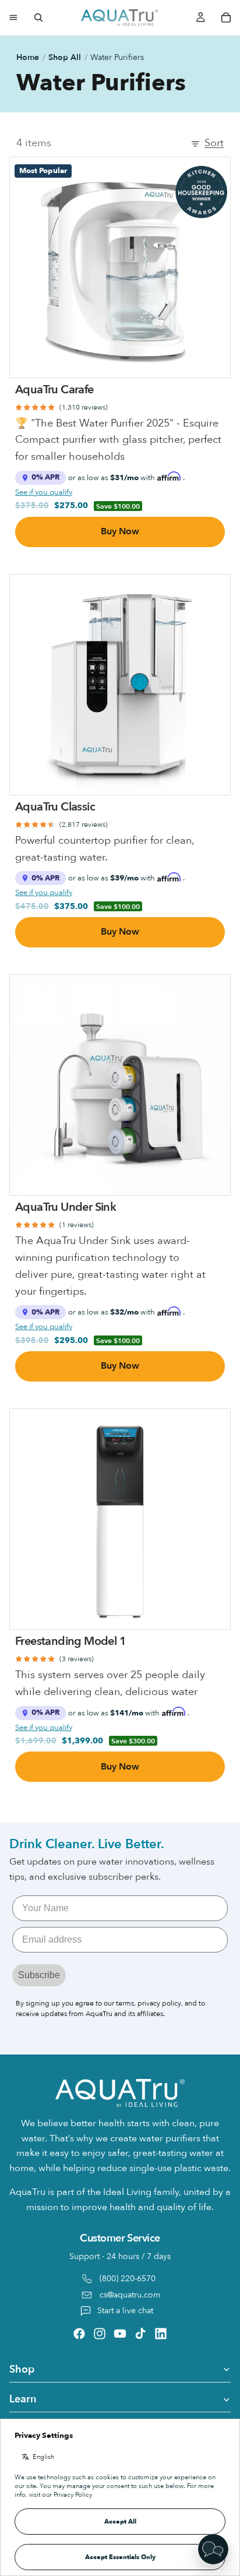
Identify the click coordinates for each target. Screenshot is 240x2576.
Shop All (65, 57)
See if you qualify (44, 492)
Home (28, 57)
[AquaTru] (119, 17)
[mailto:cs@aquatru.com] (120, 2295)
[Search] (38, 17)
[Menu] (13, 17)
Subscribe (39, 1975)
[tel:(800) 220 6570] (120, 2276)
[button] (213, 2549)
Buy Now (120, 531)
